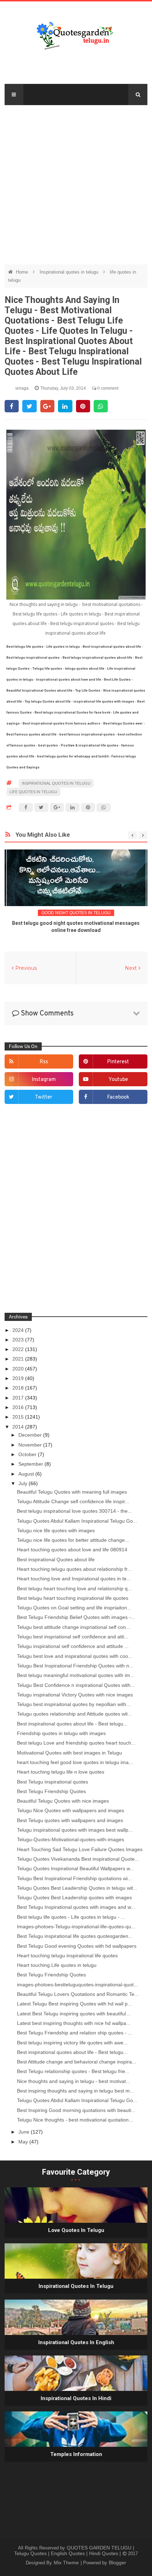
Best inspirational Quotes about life (56, 1559)
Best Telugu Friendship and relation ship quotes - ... (75, 2033)
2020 (19, 1369)
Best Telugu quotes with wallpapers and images (70, 1820)
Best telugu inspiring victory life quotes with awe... (72, 2043)
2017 (19, 1398)
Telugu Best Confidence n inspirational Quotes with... (76, 1685)
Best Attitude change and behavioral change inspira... (77, 2062)
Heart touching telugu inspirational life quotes (67, 1956)
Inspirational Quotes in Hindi (76, 2398)
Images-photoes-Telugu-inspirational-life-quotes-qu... (76, 1927)
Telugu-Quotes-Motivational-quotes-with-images (71, 1839)
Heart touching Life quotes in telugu (57, 1965)
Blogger (118, 2563)
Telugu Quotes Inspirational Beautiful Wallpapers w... (75, 1868)
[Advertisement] (76, 181)
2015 (19, 1417)
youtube (118, 1080)
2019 (19, 1378)
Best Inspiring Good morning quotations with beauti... (76, 2110)
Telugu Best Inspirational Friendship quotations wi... (74, 1878)
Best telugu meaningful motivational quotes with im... (76, 1675)
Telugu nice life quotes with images (56, 1530)
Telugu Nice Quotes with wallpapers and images (71, 1810)
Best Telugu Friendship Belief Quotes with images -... (76, 1617)
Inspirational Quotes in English (76, 2342)
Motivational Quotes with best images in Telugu (69, 1753)
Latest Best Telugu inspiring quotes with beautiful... (74, 2014)
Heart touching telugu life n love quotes (61, 1772)
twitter (44, 1097)
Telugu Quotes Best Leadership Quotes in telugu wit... (77, 1888)
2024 (19, 1330)
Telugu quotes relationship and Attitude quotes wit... (74, 1714)
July (24, 1483)
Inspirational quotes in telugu (70, 272)
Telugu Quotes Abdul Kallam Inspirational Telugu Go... (77, 1521)
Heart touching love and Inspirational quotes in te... (74, 1579)
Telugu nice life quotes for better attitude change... (73, 1540)
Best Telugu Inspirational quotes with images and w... (76, 1907)
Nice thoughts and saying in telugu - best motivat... (74, 2081)
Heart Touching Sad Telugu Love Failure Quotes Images (80, 1849)
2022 (19, 1349)
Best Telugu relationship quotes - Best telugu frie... (73, 2071)
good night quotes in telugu (76, 913)
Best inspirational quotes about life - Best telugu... (72, 1724)
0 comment (107, 388)
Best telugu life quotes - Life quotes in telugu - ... (71, 1917)
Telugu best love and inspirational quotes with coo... (75, 1656)
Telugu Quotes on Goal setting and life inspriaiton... (74, 1608)
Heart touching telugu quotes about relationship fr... (74, 1569)
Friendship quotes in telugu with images (61, 1733)
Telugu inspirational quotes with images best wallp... (75, 1830)
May (24, 2142)
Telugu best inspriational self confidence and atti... (73, 1637)
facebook (118, 1097)
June (25, 2132)
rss (44, 1062)
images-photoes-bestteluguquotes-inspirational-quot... (77, 1985)
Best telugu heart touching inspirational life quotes (73, 1598)
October (28, 1454)
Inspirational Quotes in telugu (76, 2286)
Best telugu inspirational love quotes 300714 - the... (74, 1511)
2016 (19, 1407)
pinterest (118, 1062)
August (27, 1474)
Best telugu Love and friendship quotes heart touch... (76, 1743)
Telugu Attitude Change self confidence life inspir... (73, 1501)
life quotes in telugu (33, 792)
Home (23, 272)
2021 (19, 1359)
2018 (19, 1388)
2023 (19, 1340)
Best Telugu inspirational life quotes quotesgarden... (75, 1936)
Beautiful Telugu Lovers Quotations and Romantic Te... (78, 1994)
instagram (44, 1080)
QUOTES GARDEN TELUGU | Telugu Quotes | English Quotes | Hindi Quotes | (74, 2551)
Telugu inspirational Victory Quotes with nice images (75, 1695)
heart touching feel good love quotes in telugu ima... (75, 1762)
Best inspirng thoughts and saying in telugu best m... (75, 2091)
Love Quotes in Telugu (76, 2230)
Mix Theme (67, 2563)
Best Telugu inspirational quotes (52, 1782)
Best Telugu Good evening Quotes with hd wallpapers (77, 1946)
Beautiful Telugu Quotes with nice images (63, 1801)
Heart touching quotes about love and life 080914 (72, 1550)
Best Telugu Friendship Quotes (51, 1791)
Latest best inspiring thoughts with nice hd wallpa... (74, 2023)
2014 (19, 1427)
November (31, 1445)
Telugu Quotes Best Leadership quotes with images (74, 1897)
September (31, 1464)
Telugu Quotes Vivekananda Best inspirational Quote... (78, 1859)
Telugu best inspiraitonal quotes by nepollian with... (74, 1704)
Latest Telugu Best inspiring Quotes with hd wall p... (74, 2004)
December (31, 1435)
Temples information (76, 2454)
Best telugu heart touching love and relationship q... (74, 1588)
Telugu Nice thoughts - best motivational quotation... (75, 2120)
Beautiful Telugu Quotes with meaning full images (72, 1492)
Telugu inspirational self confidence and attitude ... (73, 1646)
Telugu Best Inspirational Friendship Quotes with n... (75, 1666)
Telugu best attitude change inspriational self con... (74, 1627)
